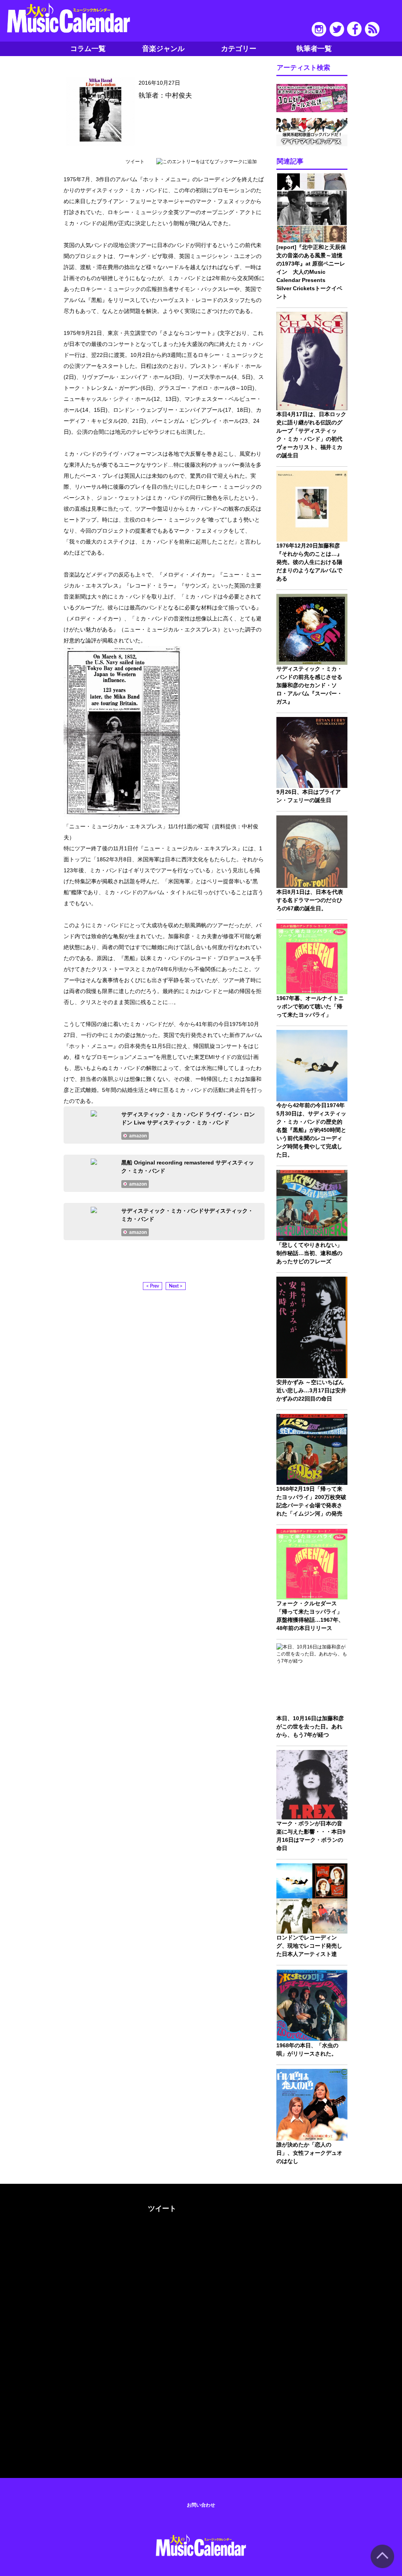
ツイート (135, 162)
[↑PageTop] (382, 2567)
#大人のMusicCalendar (43, 2207)
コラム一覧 (88, 49)
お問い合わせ (201, 2505)
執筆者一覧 (314, 49)
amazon (138, 1136)
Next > (176, 1286)
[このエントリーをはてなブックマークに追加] (206, 162)
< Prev (153, 1286)
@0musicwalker (161, 2238)
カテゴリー (239, 49)
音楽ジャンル (163, 49)
